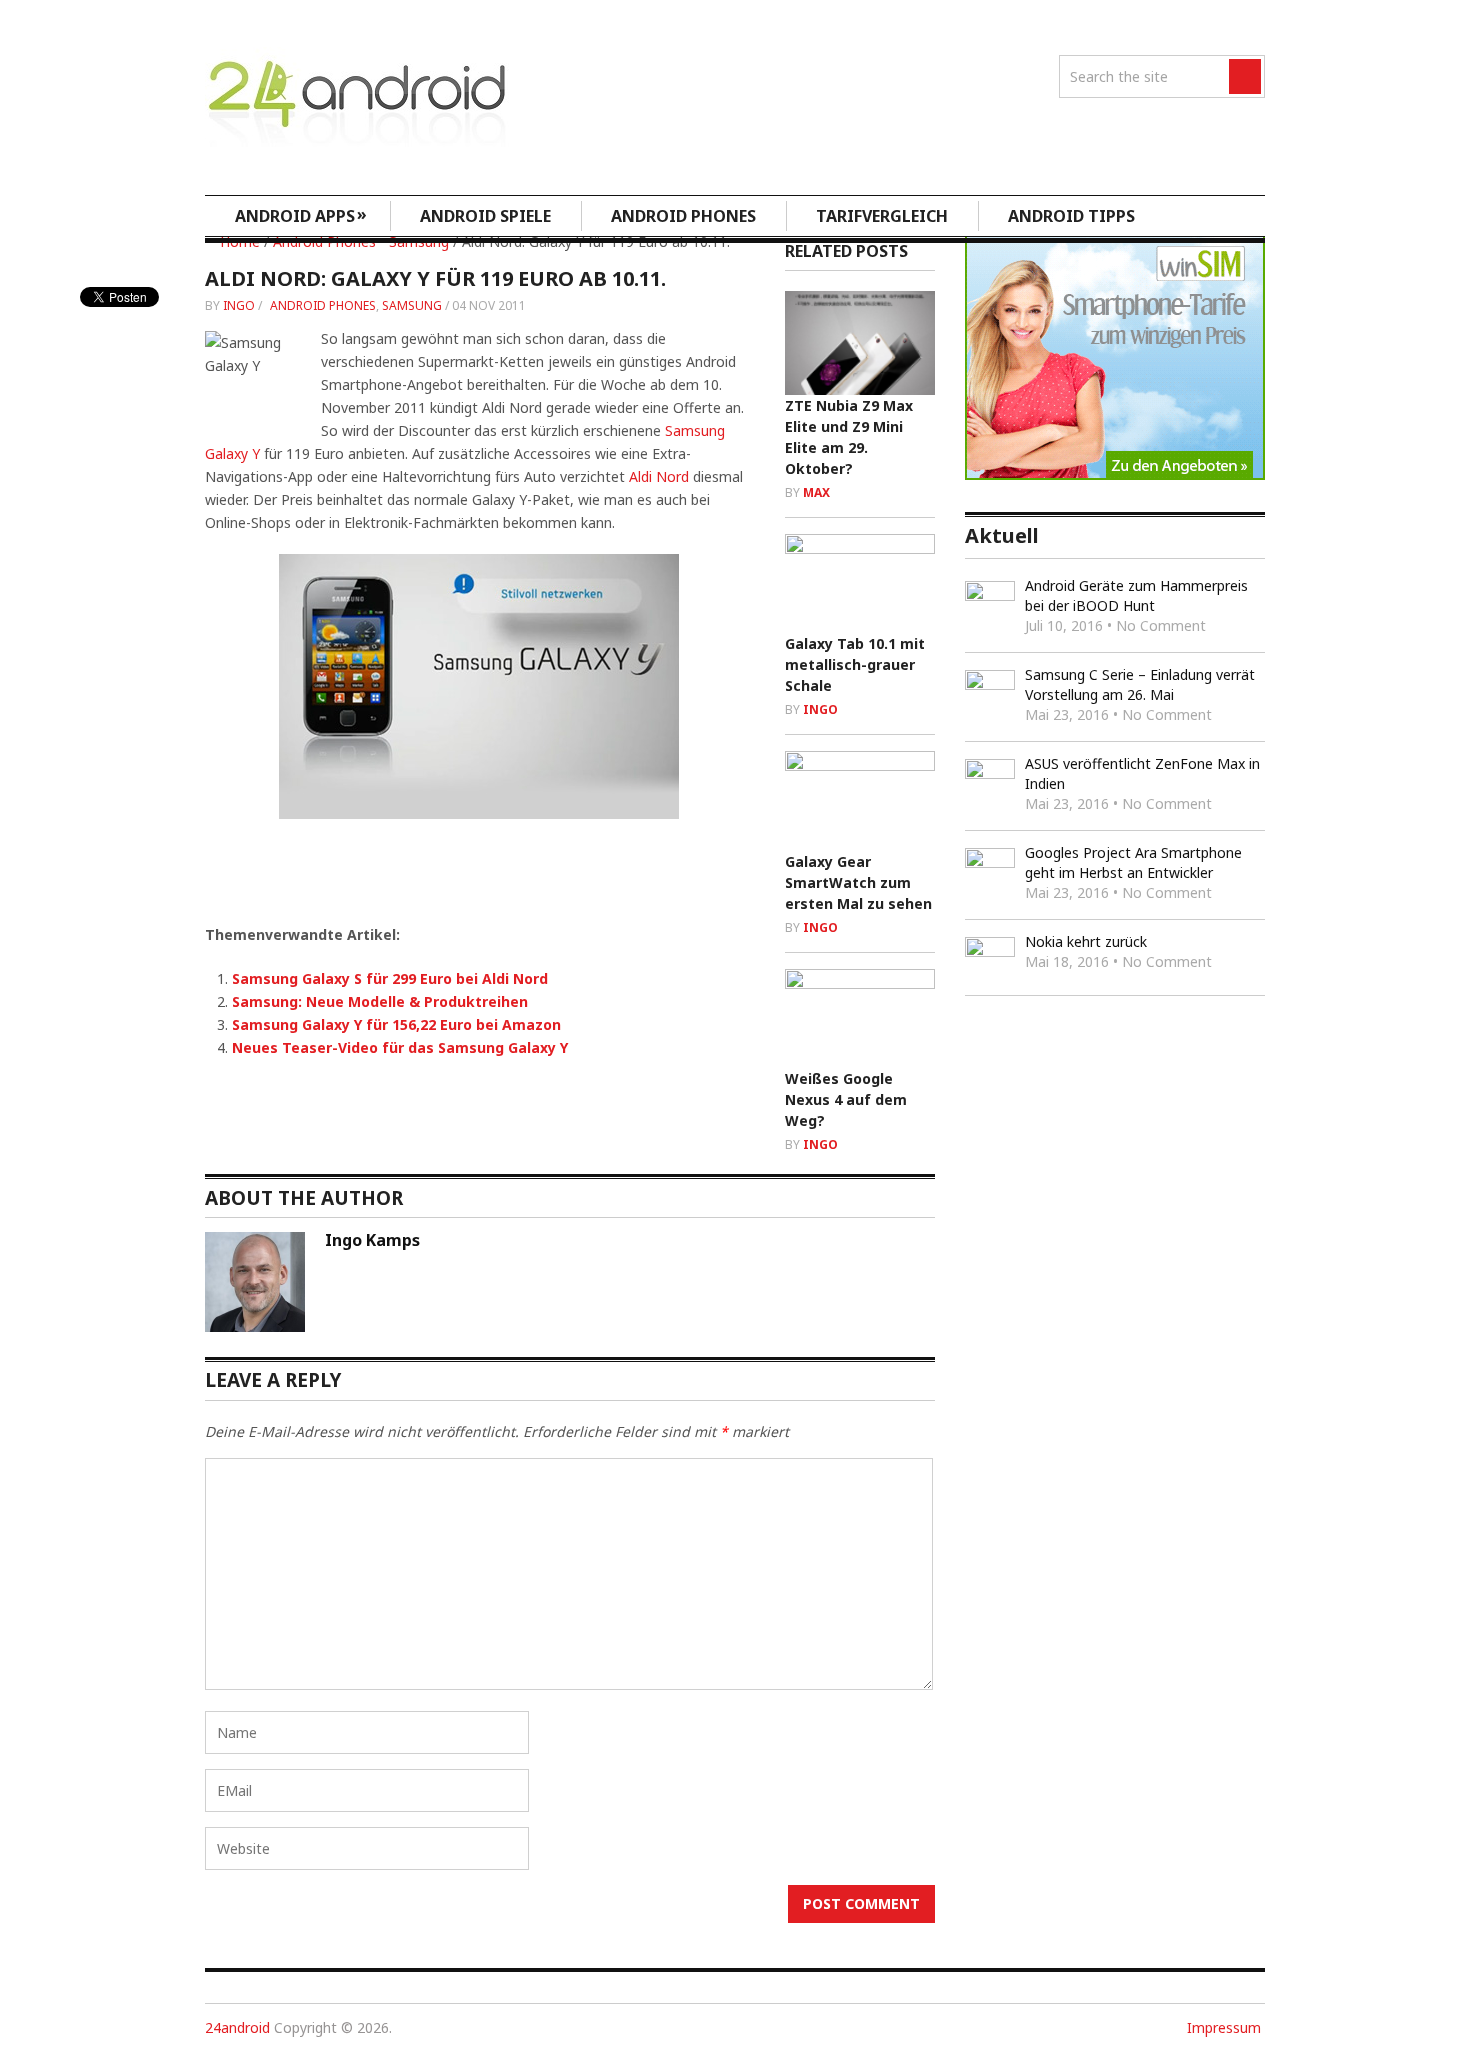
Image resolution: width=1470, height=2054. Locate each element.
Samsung (412, 305)
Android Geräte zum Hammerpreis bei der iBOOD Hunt (1136, 595)
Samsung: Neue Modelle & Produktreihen (380, 1001)
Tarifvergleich (882, 216)
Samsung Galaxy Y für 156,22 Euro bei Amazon (396, 1024)
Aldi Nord (659, 476)
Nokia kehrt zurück (1086, 941)
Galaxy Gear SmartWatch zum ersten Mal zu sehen (858, 882)
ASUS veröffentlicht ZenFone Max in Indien (1142, 773)
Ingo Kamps (372, 1240)
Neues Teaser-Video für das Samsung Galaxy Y (400, 1047)
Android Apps (301, 215)
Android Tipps (1071, 216)
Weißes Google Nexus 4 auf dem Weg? (846, 1099)
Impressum (1224, 2027)
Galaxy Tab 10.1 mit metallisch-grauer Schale (855, 664)
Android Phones (683, 216)
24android (237, 2027)
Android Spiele (485, 216)
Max (816, 492)
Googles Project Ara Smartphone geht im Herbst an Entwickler (1133, 862)
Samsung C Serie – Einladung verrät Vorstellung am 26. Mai (1140, 684)
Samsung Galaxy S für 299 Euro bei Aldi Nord (390, 978)
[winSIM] (1115, 474)
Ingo (239, 305)
